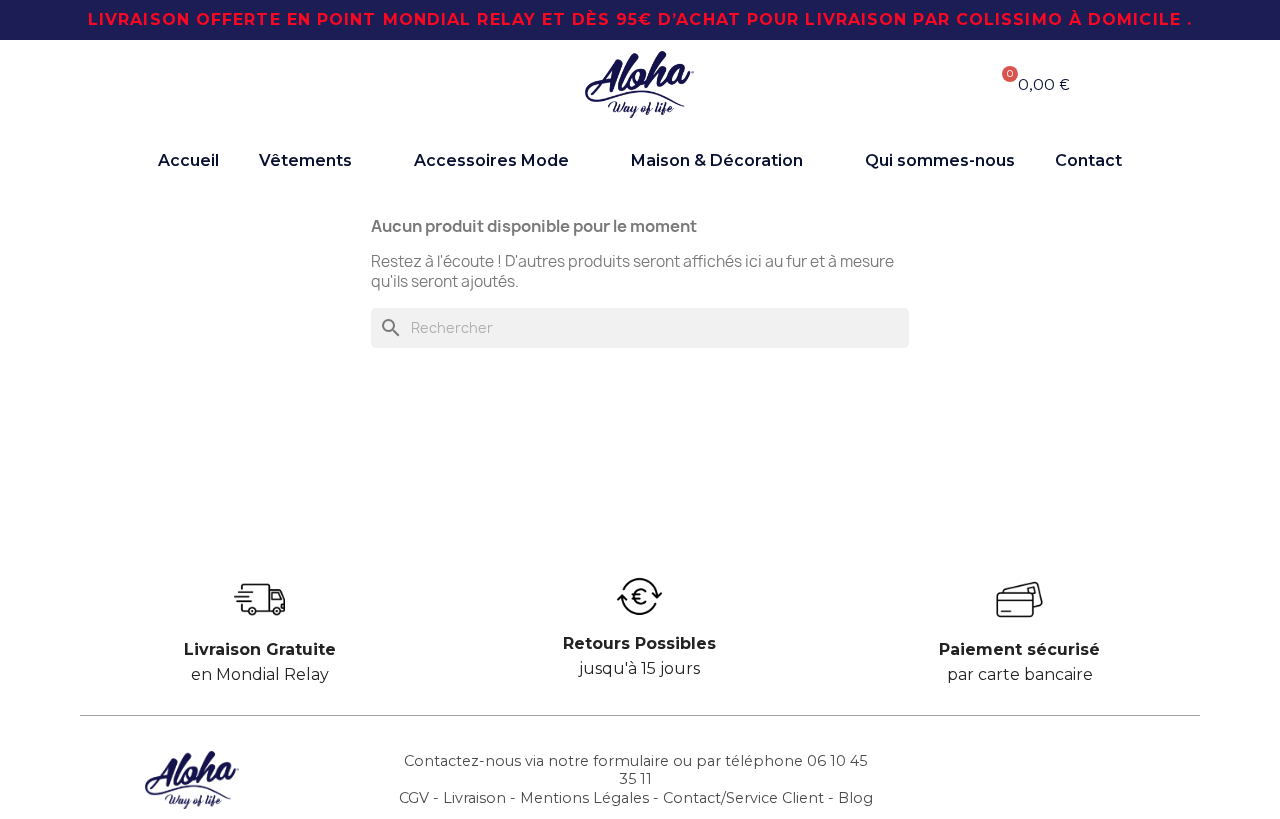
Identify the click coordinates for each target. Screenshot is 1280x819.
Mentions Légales (584, 798)
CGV (414, 798)
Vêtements (305, 160)
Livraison (474, 798)
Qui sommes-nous (940, 160)
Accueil (188, 160)
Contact (1088, 160)
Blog (855, 798)
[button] (260, 85)
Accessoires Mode (491, 160)
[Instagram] (1079, 777)
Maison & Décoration (717, 160)
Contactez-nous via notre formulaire (536, 761)
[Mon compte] (899, 83)
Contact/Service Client (743, 798)
